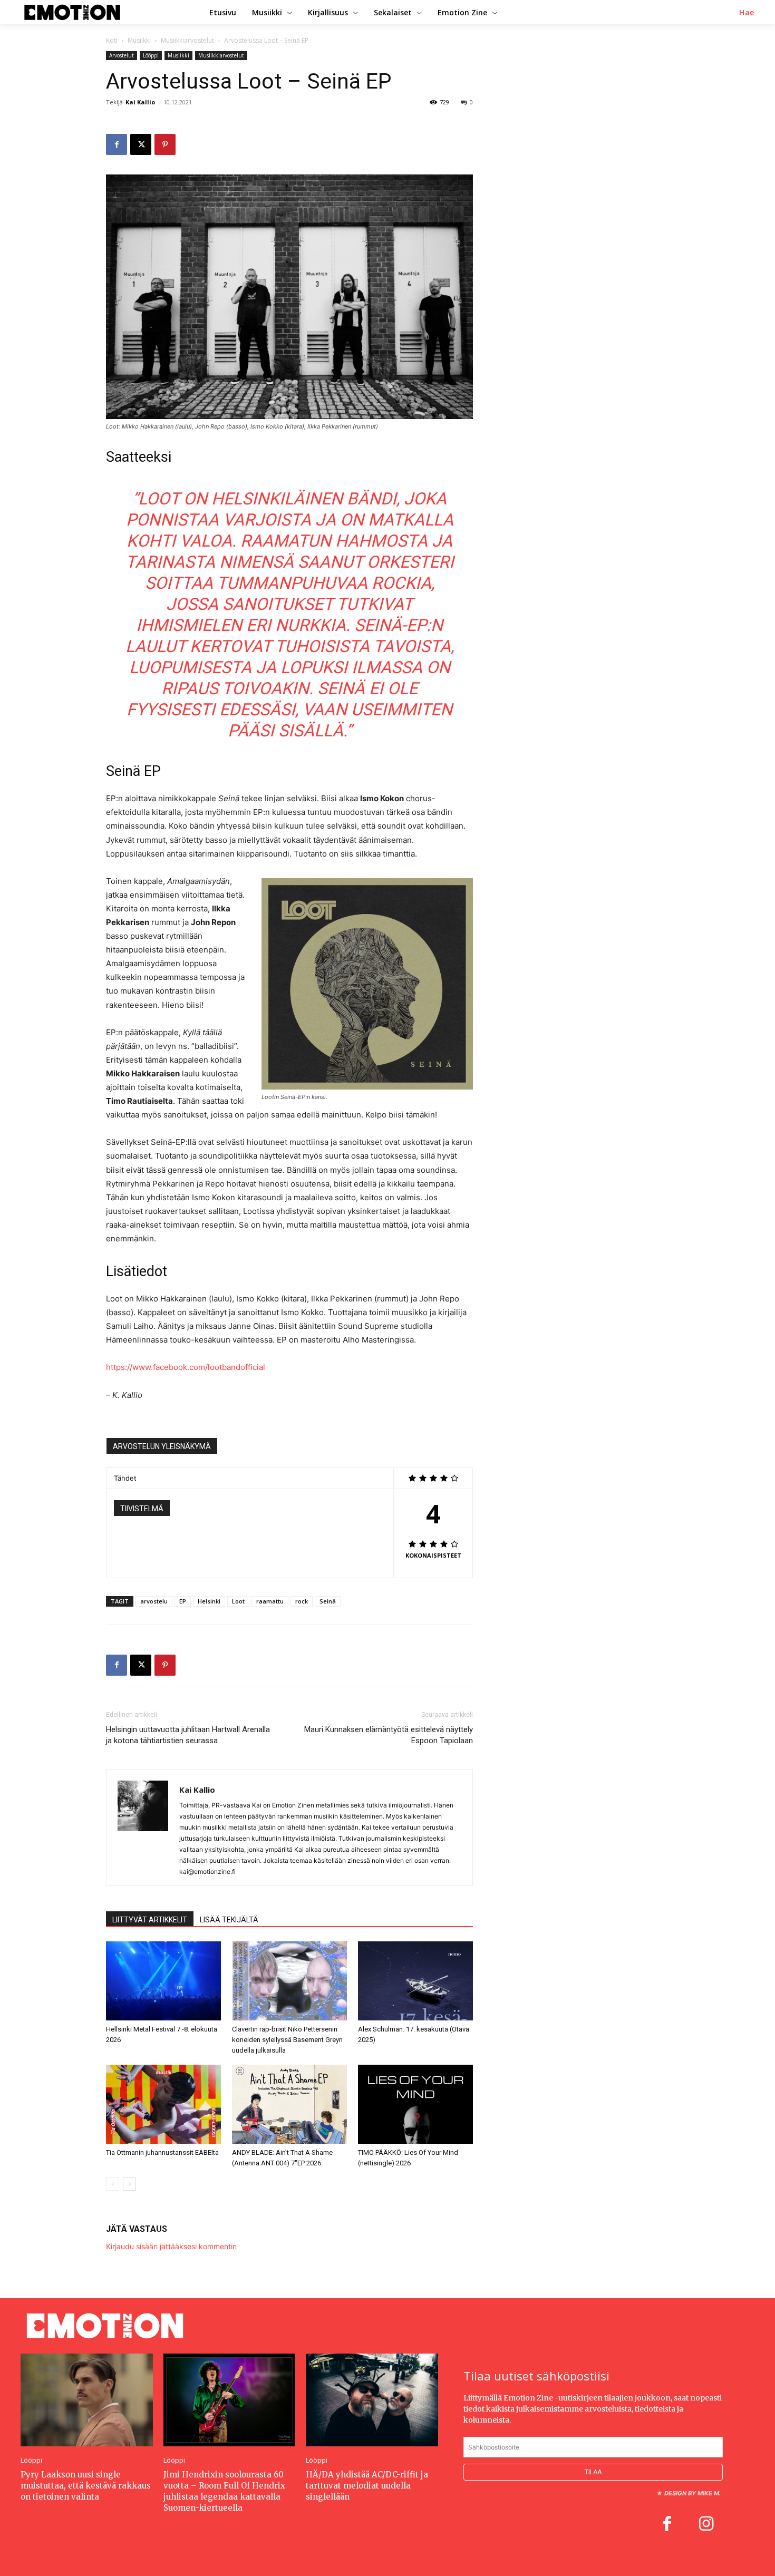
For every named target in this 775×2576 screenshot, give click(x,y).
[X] (141, 144)
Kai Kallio (140, 102)
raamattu (270, 1601)
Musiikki (139, 40)
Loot (238, 1601)
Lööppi (151, 55)
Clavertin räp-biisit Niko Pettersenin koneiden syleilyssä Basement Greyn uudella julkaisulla (287, 2040)
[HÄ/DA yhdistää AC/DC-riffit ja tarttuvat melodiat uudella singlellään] (372, 2400)
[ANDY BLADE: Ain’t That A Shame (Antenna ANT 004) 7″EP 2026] (289, 2104)
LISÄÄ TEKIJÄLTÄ (229, 1920)
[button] (747, 13)
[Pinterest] (165, 144)
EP (183, 1601)
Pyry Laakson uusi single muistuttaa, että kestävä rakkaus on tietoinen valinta (86, 2486)
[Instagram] (706, 2525)
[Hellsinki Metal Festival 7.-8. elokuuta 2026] (163, 1981)
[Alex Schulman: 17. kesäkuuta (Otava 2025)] (415, 1981)
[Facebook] (117, 144)
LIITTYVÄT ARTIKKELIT (150, 1920)
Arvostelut (122, 55)
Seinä (328, 1601)
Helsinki (209, 1601)
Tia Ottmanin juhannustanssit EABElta (162, 2152)
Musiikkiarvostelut (187, 40)
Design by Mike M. (692, 2493)
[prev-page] (113, 2184)
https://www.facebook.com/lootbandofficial (186, 1367)
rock (302, 1601)
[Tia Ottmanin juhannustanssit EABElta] (163, 2104)
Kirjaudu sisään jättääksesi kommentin (171, 2246)
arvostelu (154, 1601)
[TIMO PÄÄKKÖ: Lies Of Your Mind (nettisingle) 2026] (415, 2104)
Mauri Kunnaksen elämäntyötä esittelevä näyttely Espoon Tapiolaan (389, 1735)
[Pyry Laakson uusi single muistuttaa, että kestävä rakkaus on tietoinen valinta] (87, 2400)
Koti (112, 40)
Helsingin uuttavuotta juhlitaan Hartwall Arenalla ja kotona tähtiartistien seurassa (188, 1735)
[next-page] (129, 2184)
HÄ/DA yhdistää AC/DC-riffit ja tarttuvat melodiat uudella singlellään (367, 2486)
